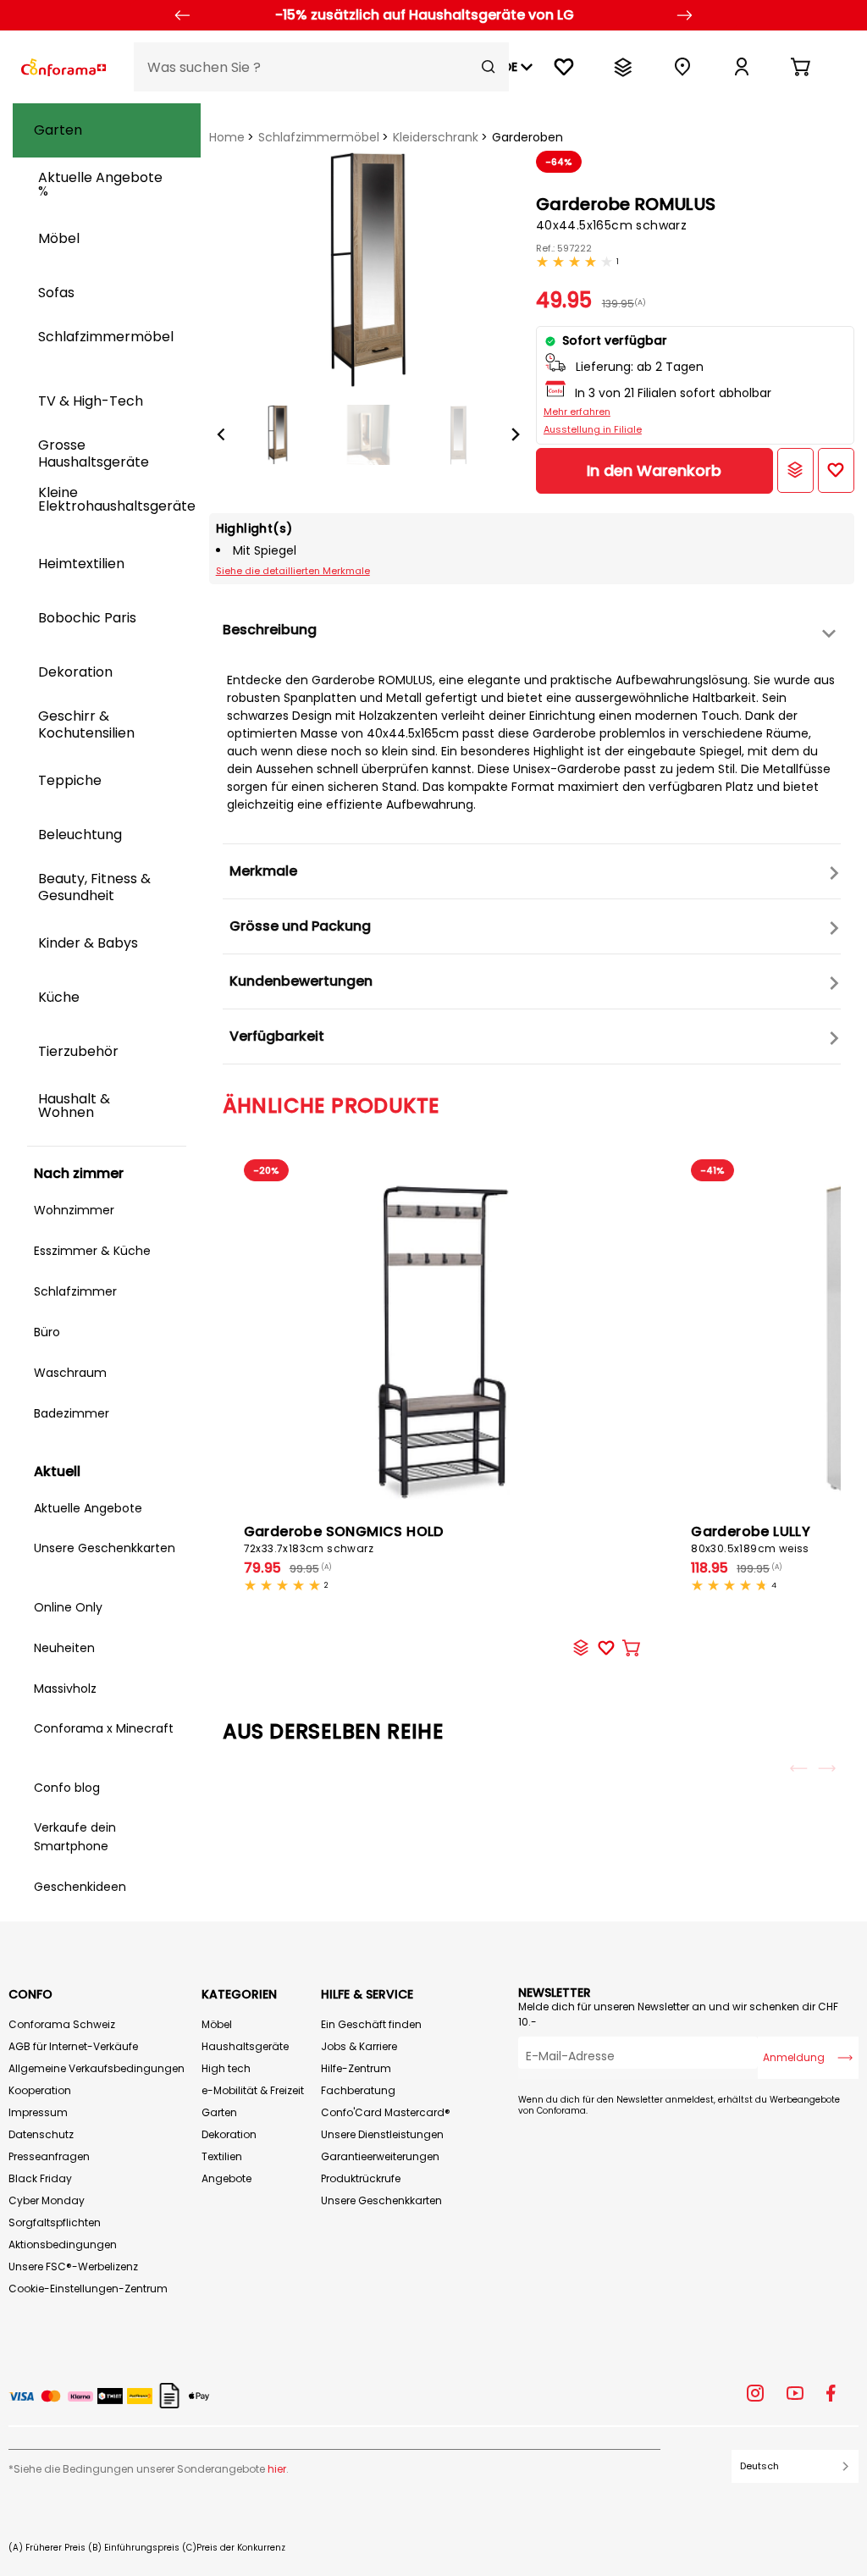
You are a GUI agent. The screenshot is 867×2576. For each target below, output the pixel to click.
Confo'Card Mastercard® (386, 2112)
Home (227, 137)
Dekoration (229, 2134)
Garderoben (527, 137)
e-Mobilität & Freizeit (253, 2090)
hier (277, 2469)
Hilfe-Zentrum (356, 2068)
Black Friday (40, 2178)
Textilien (222, 2156)
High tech (226, 2068)
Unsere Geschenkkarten (381, 2200)
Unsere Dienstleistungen (382, 2134)
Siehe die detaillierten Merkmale (293, 571)
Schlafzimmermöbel (319, 137)
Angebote (226, 2178)
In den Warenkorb (654, 470)
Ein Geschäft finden (371, 2024)
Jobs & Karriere (359, 2046)
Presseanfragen (49, 2156)
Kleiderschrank (436, 137)
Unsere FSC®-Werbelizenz (73, 2266)
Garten (219, 2112)
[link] (742, 67)
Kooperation (40, 2090)
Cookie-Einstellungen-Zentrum (88, 2289)
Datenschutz (41, 2134)
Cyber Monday (47, 2200)
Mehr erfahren (577, 412)
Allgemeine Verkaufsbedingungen (97, 2068)
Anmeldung (794, 2057)
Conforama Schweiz (62, 2024)
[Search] (489, 67)
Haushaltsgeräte (245, 2046)
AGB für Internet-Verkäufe (73, 2046)
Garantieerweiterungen (380, 2156)
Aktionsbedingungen (63, 2244)
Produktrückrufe (361, 2178)
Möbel (217, 2024)
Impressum (38, 2112)
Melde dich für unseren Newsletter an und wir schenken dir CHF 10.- (678, 2014)
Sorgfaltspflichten (55, 2222)
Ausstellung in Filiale (593, 429)
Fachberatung (358, 2090)
